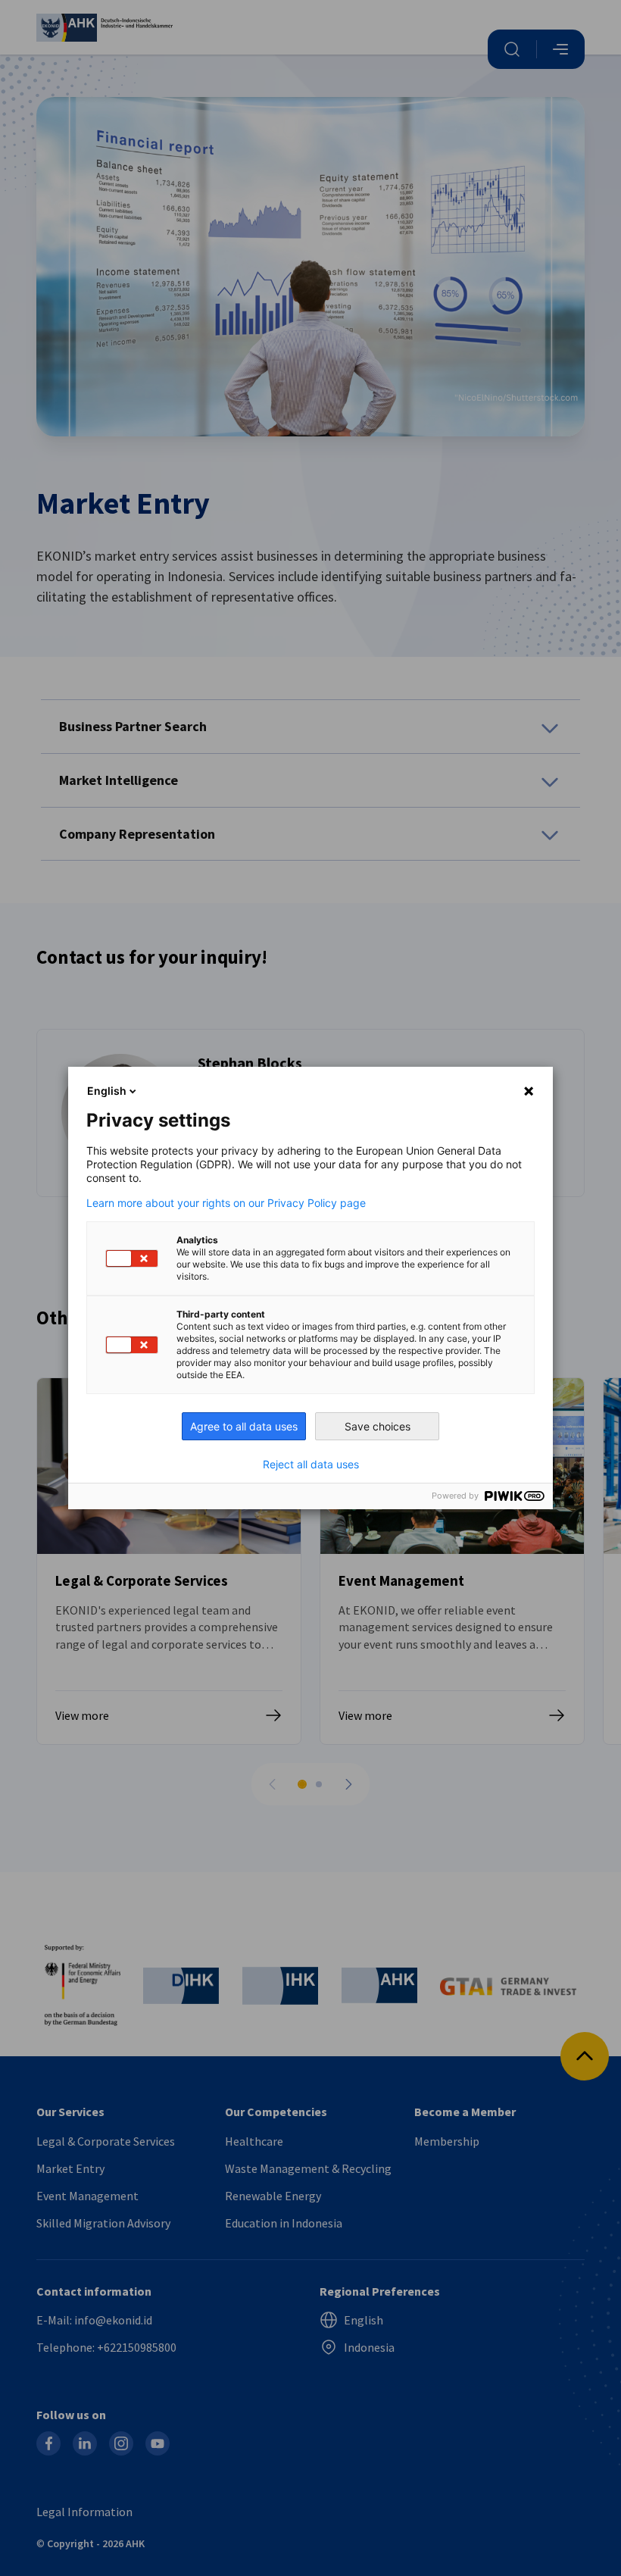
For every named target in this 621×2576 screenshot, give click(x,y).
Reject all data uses (311, 1465)
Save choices (378, 1426)
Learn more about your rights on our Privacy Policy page (226, 1203)
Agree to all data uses (244, 1426)
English (107, 1091)
